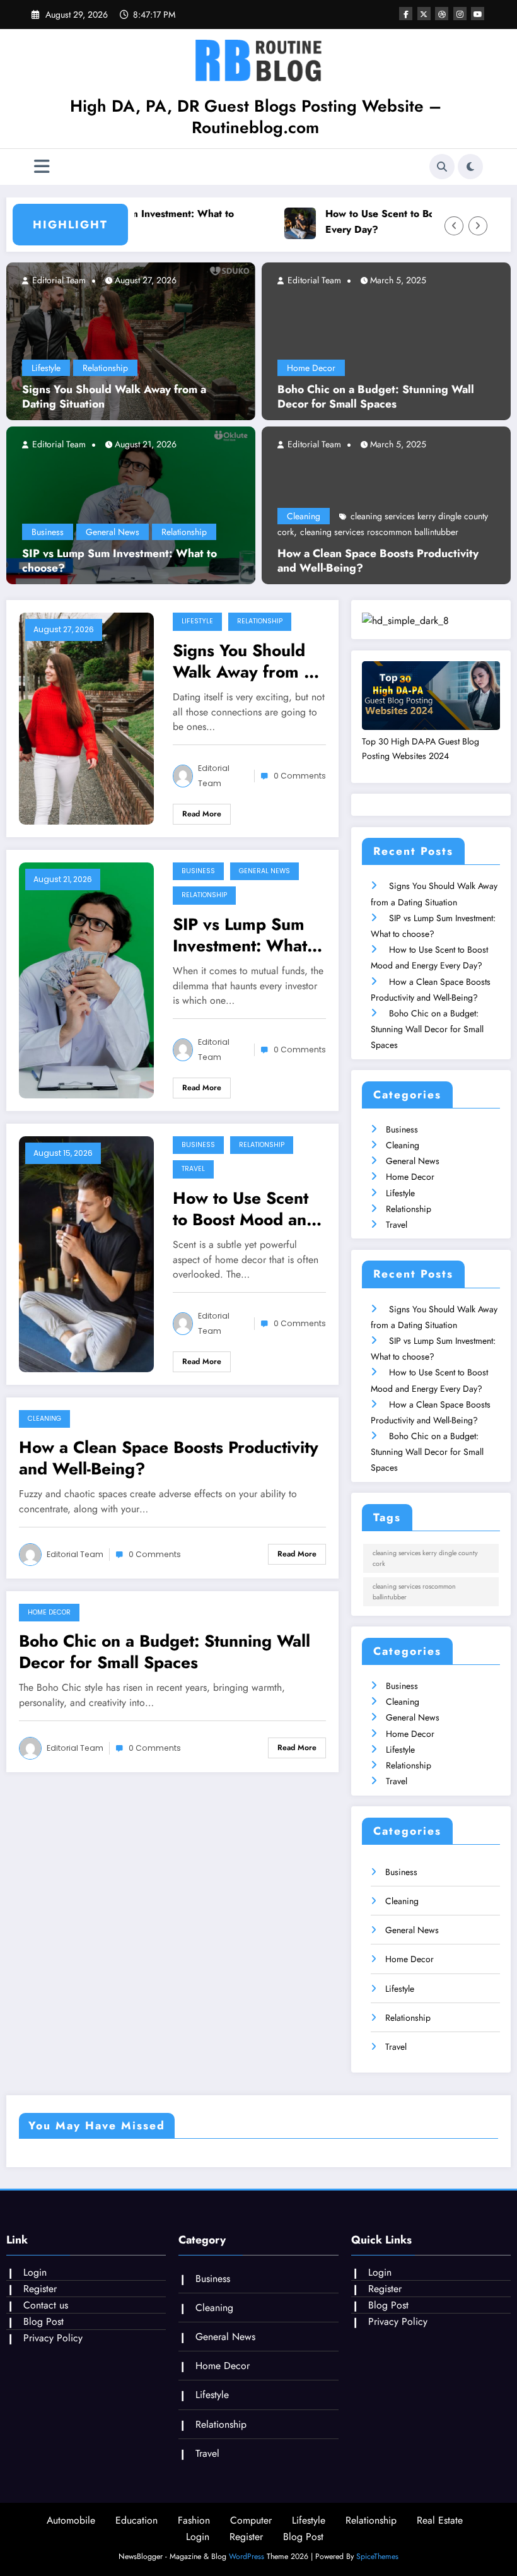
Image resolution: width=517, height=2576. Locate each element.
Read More (202, 814)
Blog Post (44, 2321)
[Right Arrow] (478, 226)
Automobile (71, 2520)
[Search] (442, 167)
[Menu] (42, 167)
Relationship (105, 368)
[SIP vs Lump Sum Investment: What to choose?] (131, 504)
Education (137, 2520)
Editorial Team (58, 280)
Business (48, 532)
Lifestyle (46, 368)
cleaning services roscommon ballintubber (379, 532)
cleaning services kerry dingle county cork (425, 1558)
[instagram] (460, 14)
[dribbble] (442, 14)
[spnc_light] (470, 167)
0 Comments (300, 776)
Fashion (194, 2520)
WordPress (247, 2556)
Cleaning (304, 516)
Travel (193, 1169)
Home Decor (311, 368)
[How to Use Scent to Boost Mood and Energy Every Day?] (86, 1253)
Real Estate (440, 2520)
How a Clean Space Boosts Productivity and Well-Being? (378, 561)
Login (35, 2272)
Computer (251, 2520)
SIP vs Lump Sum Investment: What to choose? (128, 221)
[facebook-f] (406, 14)
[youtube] (478, 14)
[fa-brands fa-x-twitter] (424, 14)
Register (40, 2289)
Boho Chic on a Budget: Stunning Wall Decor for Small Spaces (376, 397)
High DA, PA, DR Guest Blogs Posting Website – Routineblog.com (256, 117)
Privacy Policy (53, 2338)
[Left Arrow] (454, 226)
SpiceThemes (377, 2556)
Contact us (46, 2305)
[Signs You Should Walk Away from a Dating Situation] (131, 340)
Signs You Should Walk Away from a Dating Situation (114, 397)
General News (113, 532)
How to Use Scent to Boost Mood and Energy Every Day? (247, 1209)
